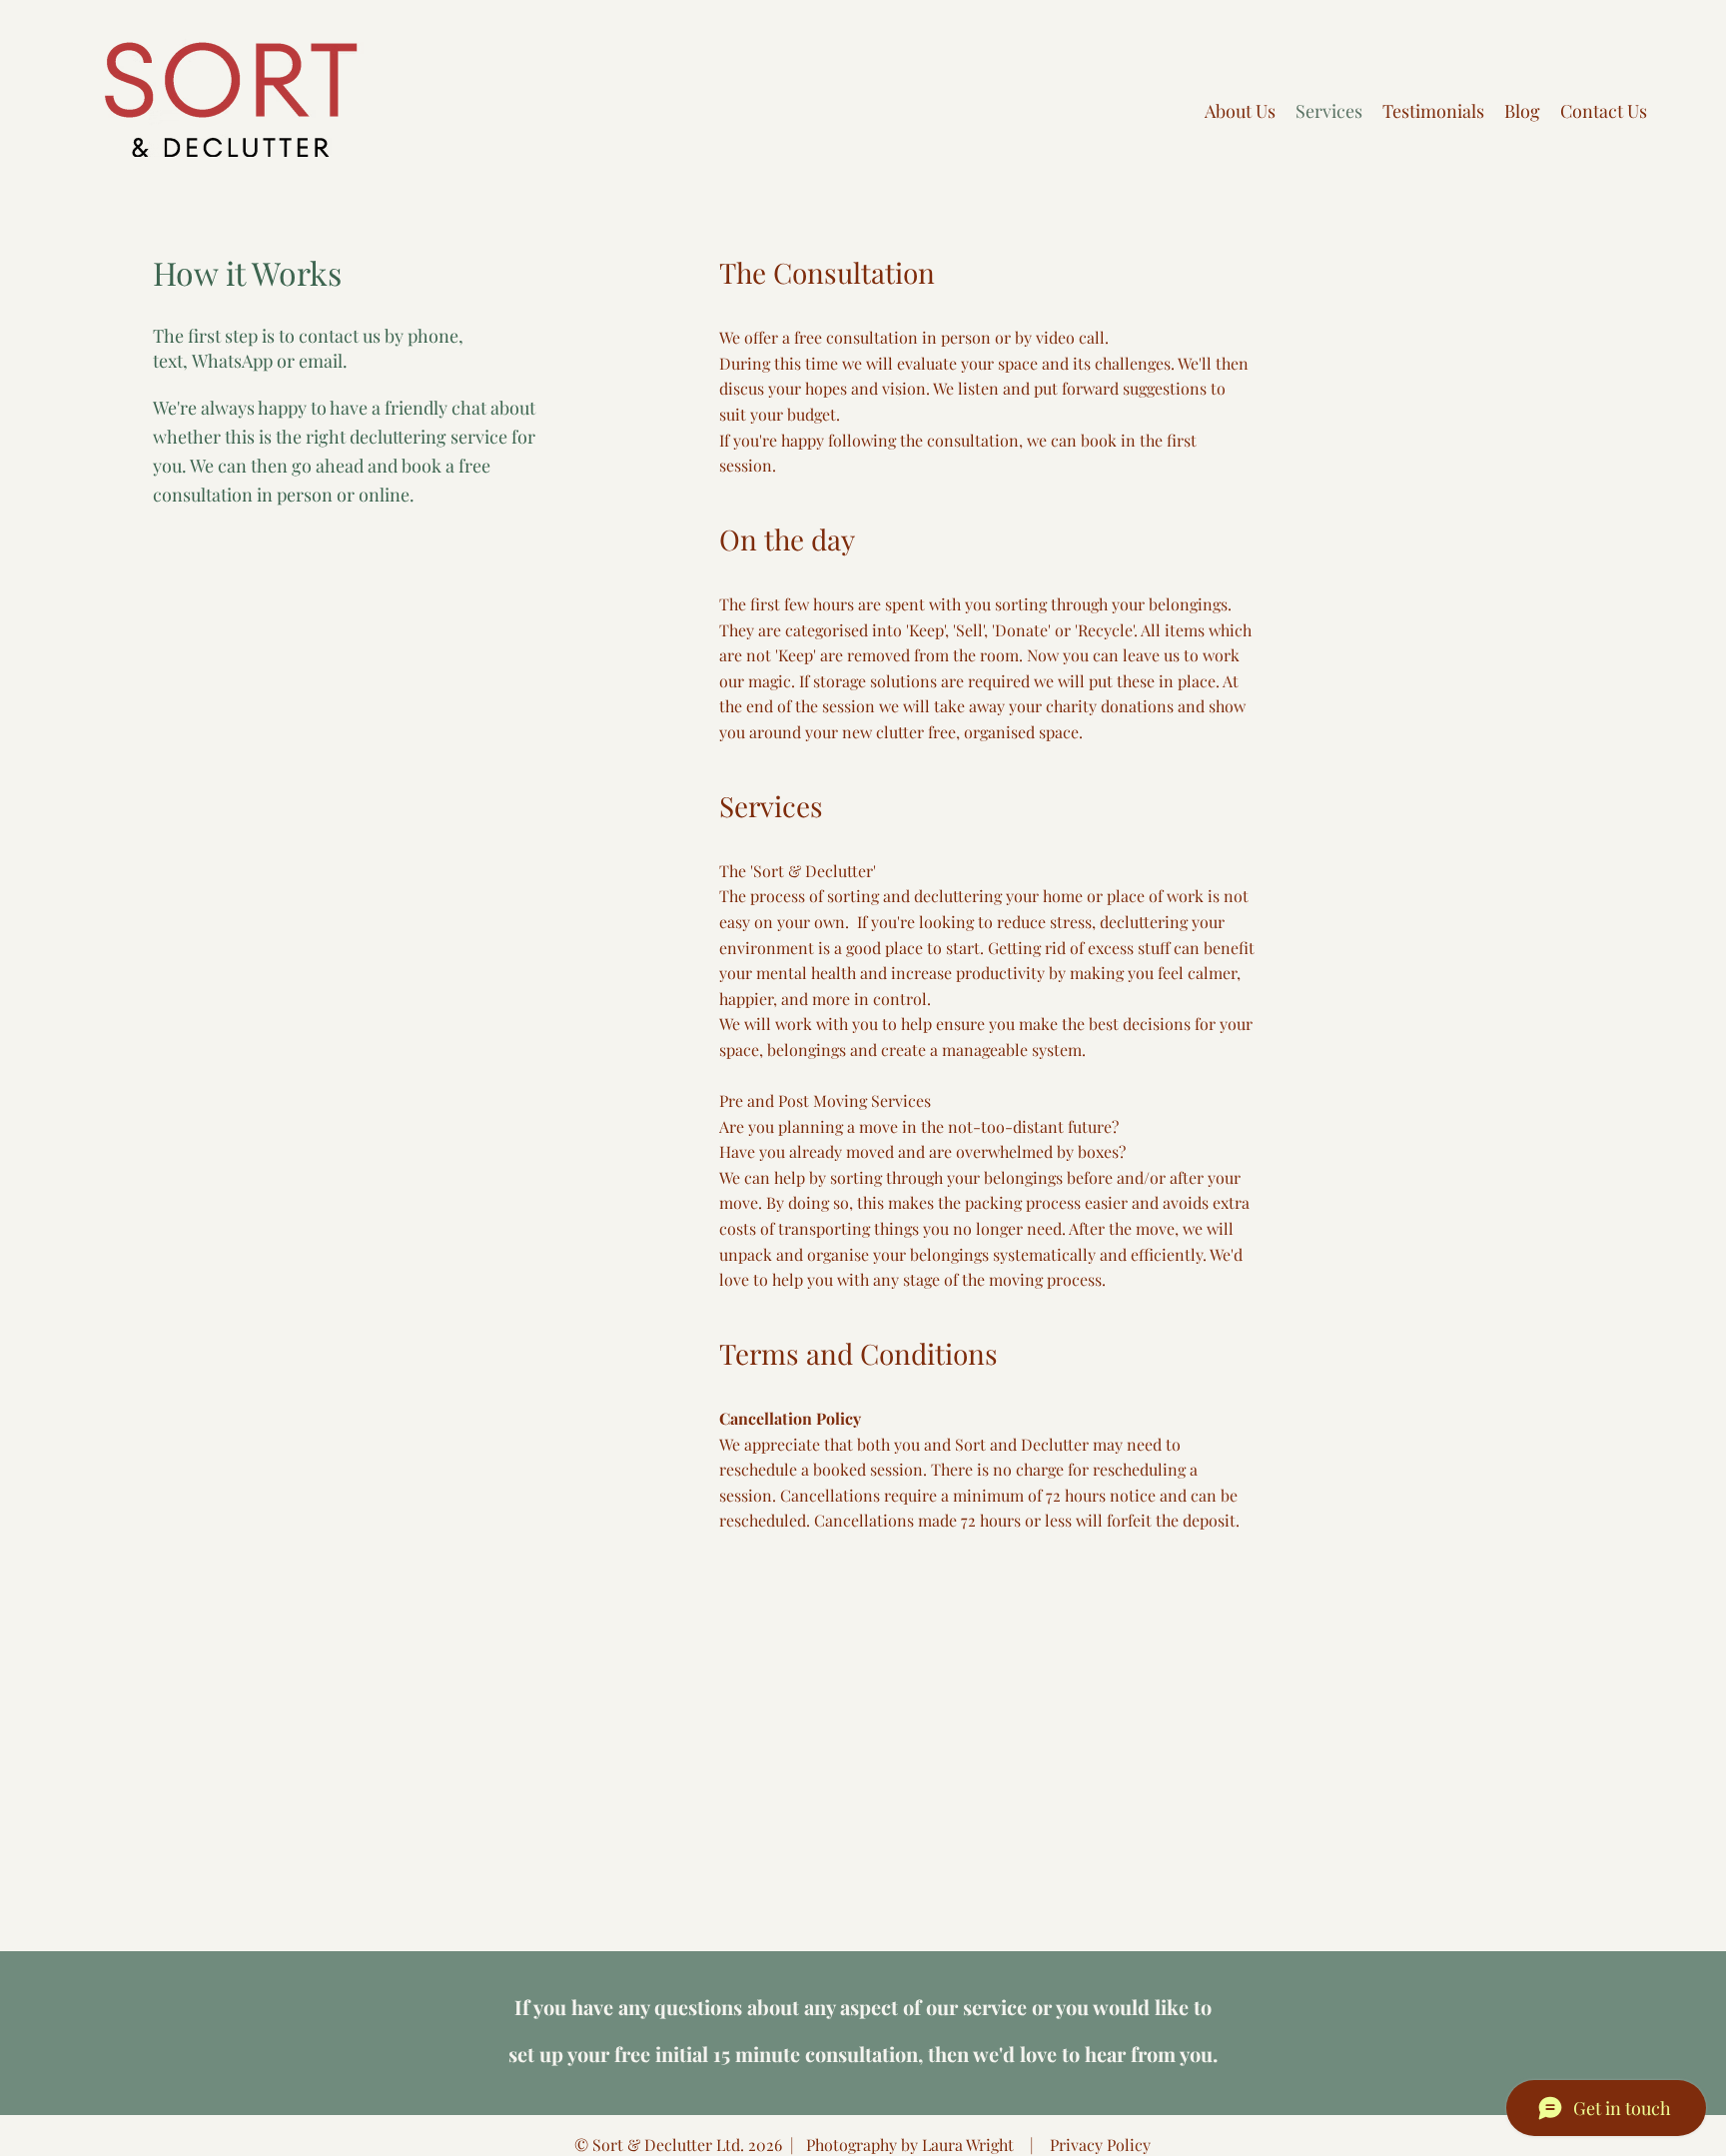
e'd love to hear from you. (1103, 2054)
